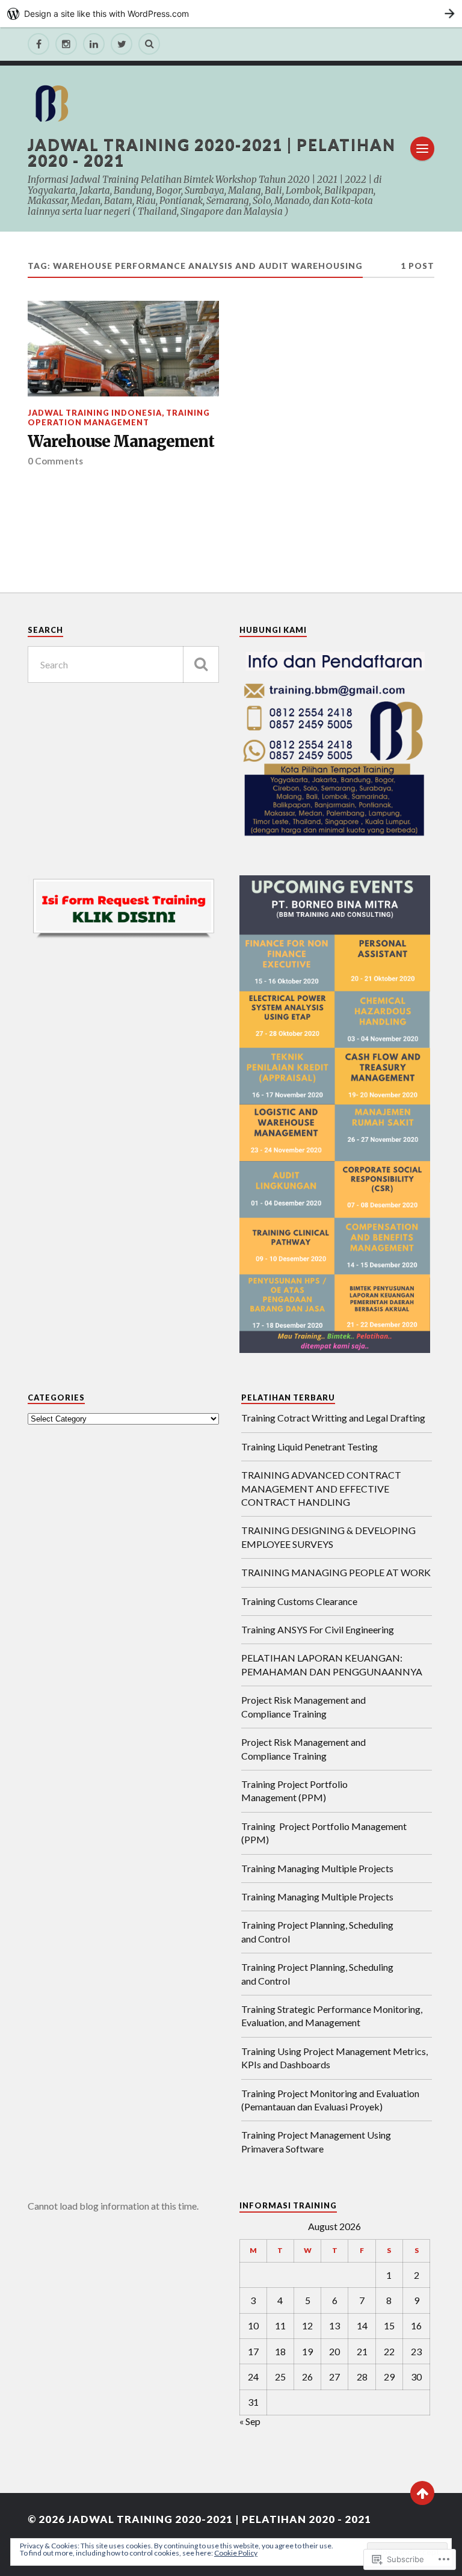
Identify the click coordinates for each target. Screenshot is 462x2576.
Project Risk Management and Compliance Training (303, 1706)
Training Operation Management (119, 417)
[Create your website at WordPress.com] (231, 14)
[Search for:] (123, 664)
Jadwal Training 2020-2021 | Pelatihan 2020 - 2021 (212, 152)
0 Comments (55, 461)
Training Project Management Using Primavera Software (316, 2141)
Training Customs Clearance (299, 1601)
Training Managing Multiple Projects (317, 1868)
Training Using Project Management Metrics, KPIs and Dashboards (334, 2058)
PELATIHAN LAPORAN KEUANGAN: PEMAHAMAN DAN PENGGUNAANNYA (332, 1664)
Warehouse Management (121, 442)
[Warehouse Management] (123, 349)
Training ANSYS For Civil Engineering (318, 1629)
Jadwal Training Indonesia (95, 413)
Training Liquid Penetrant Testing (310, 1447)
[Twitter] (122, 44)
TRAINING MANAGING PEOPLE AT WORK (336, 1572)
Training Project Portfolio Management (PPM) (294, 1791)
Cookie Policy (236, 2553)
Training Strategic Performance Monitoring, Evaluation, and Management (332, 2016)
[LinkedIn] (94, 44)
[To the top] (422, 2493)
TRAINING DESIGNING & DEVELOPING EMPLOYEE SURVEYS (328, 1537)
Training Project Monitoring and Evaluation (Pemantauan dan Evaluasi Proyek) (330, 2100)
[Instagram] (66, 44)
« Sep (250, 2421)
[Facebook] (38, 44)
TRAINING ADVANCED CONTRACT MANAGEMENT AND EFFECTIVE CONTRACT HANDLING (321, 1488)
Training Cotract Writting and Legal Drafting (333, 1418)
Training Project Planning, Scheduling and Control (317, 1931)
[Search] (149, 44)
